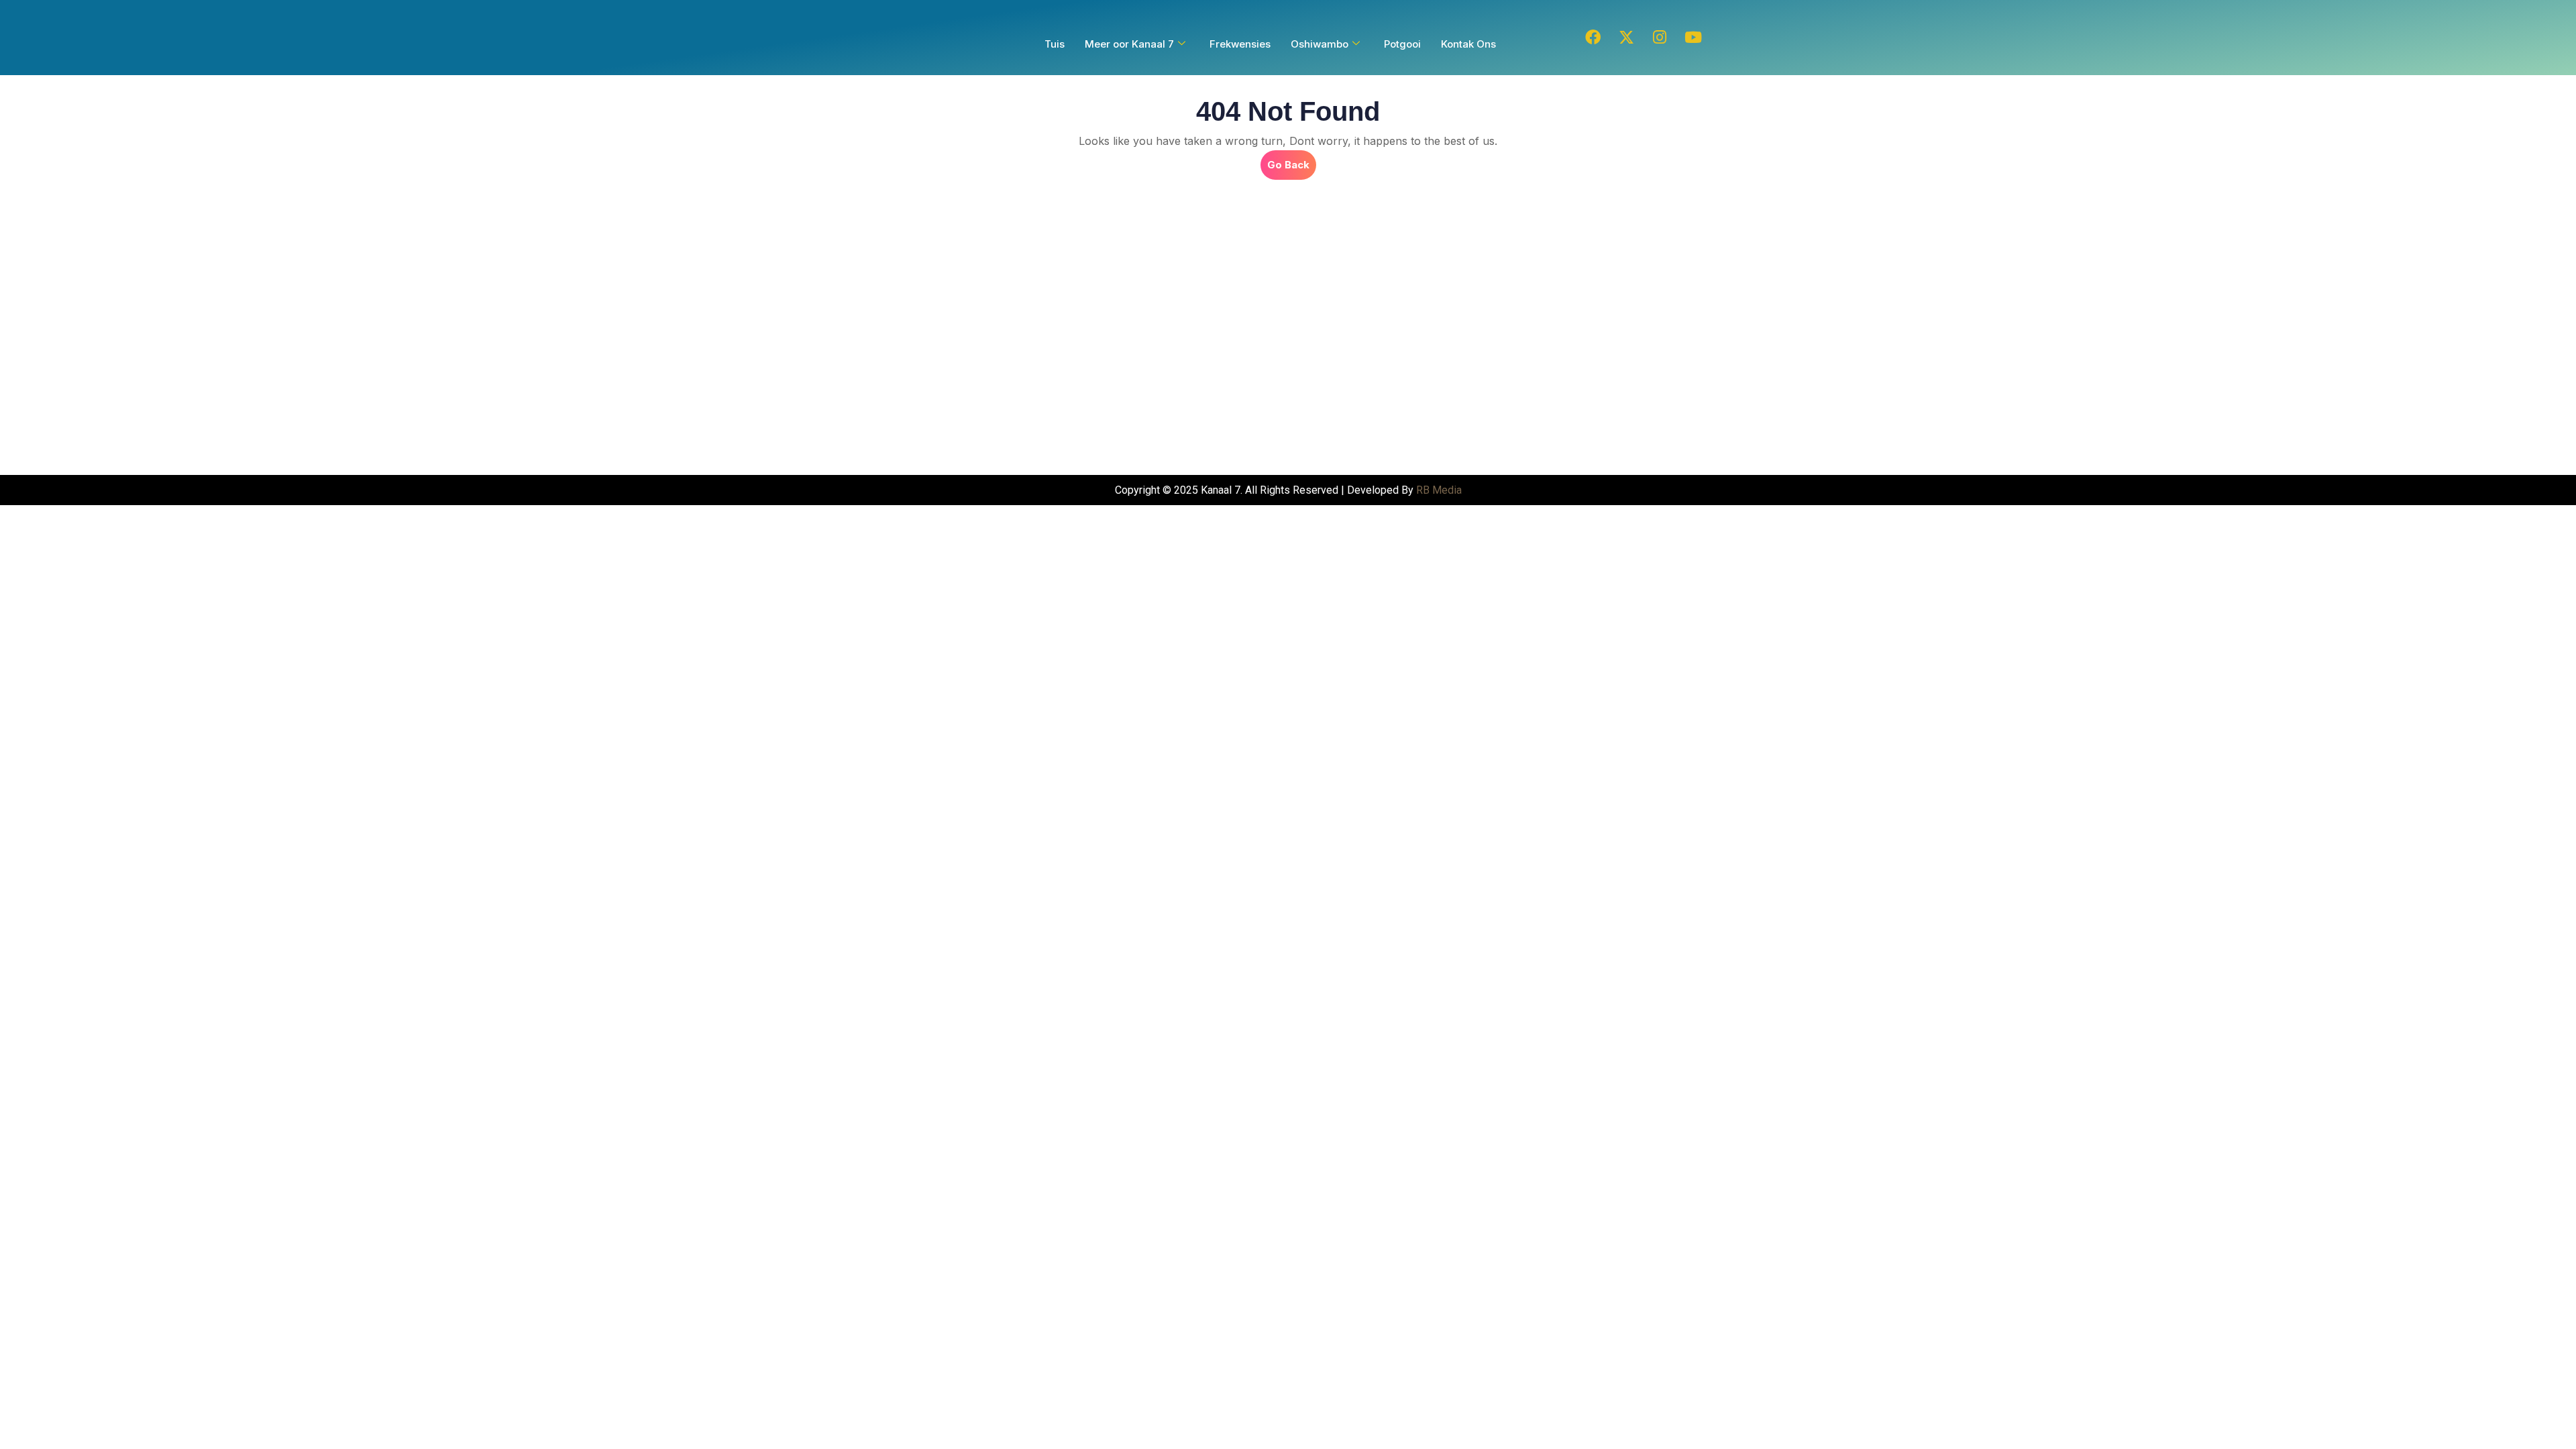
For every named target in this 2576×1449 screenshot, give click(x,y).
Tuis (1055, 44)
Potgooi (1402, 44)
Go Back (1292, 161)
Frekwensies (1240, 44)
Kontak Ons (1468, 44)
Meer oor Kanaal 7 (1129, 44)
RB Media (1439, 490)
